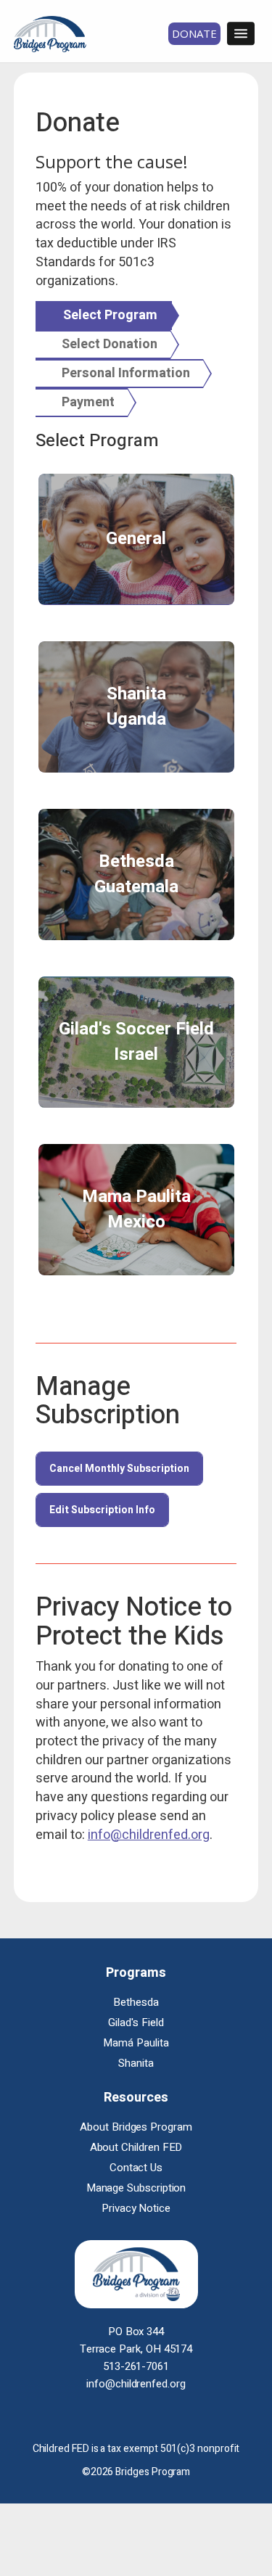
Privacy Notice (136, 2208)
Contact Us (136, 2168)
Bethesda (136, 2002)
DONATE (194, 33)
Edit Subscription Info (102, 1510)
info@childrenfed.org (149, 1835)
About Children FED (136, 2147)
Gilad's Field (136, 2022)
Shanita (136, 2063)
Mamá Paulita (136, 2043)
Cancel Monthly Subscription (119, 1469)
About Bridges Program (136, 2127)
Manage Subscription (136, 2188)
